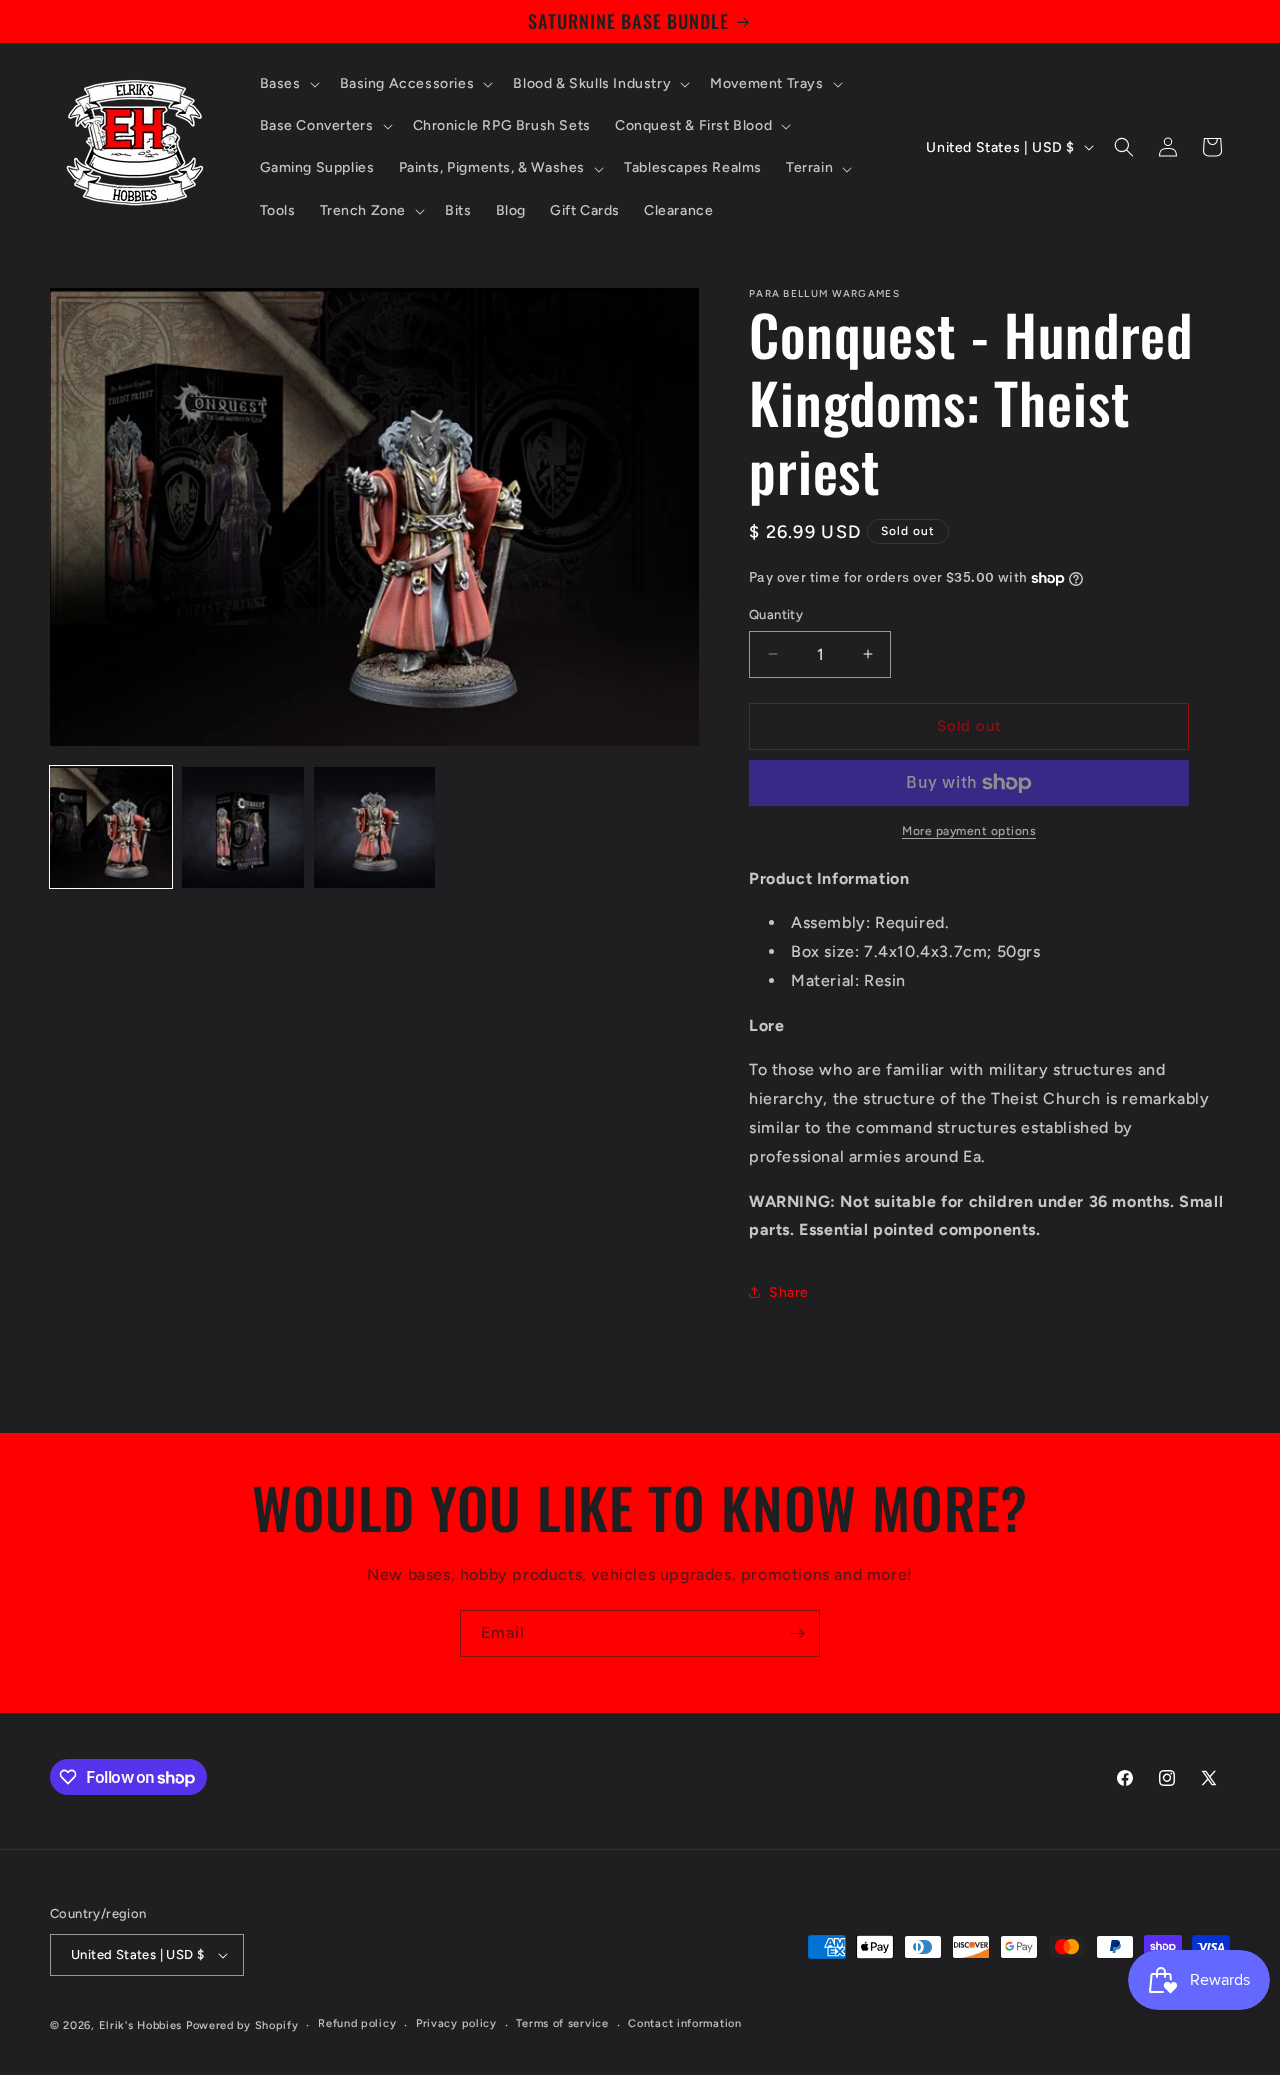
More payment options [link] (969, 831)
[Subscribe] (797, 1633)
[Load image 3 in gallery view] (375, 828)
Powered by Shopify (242, 2025)
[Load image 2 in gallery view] (243, 828)
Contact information (684, 2023)
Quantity (776, 614)
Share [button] (789, 1292)
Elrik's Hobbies (141, 2025)
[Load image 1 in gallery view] (111, 828)
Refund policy (357, 2023)
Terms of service (562, 2023)
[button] (288, 84)
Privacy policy (456, 2023)
